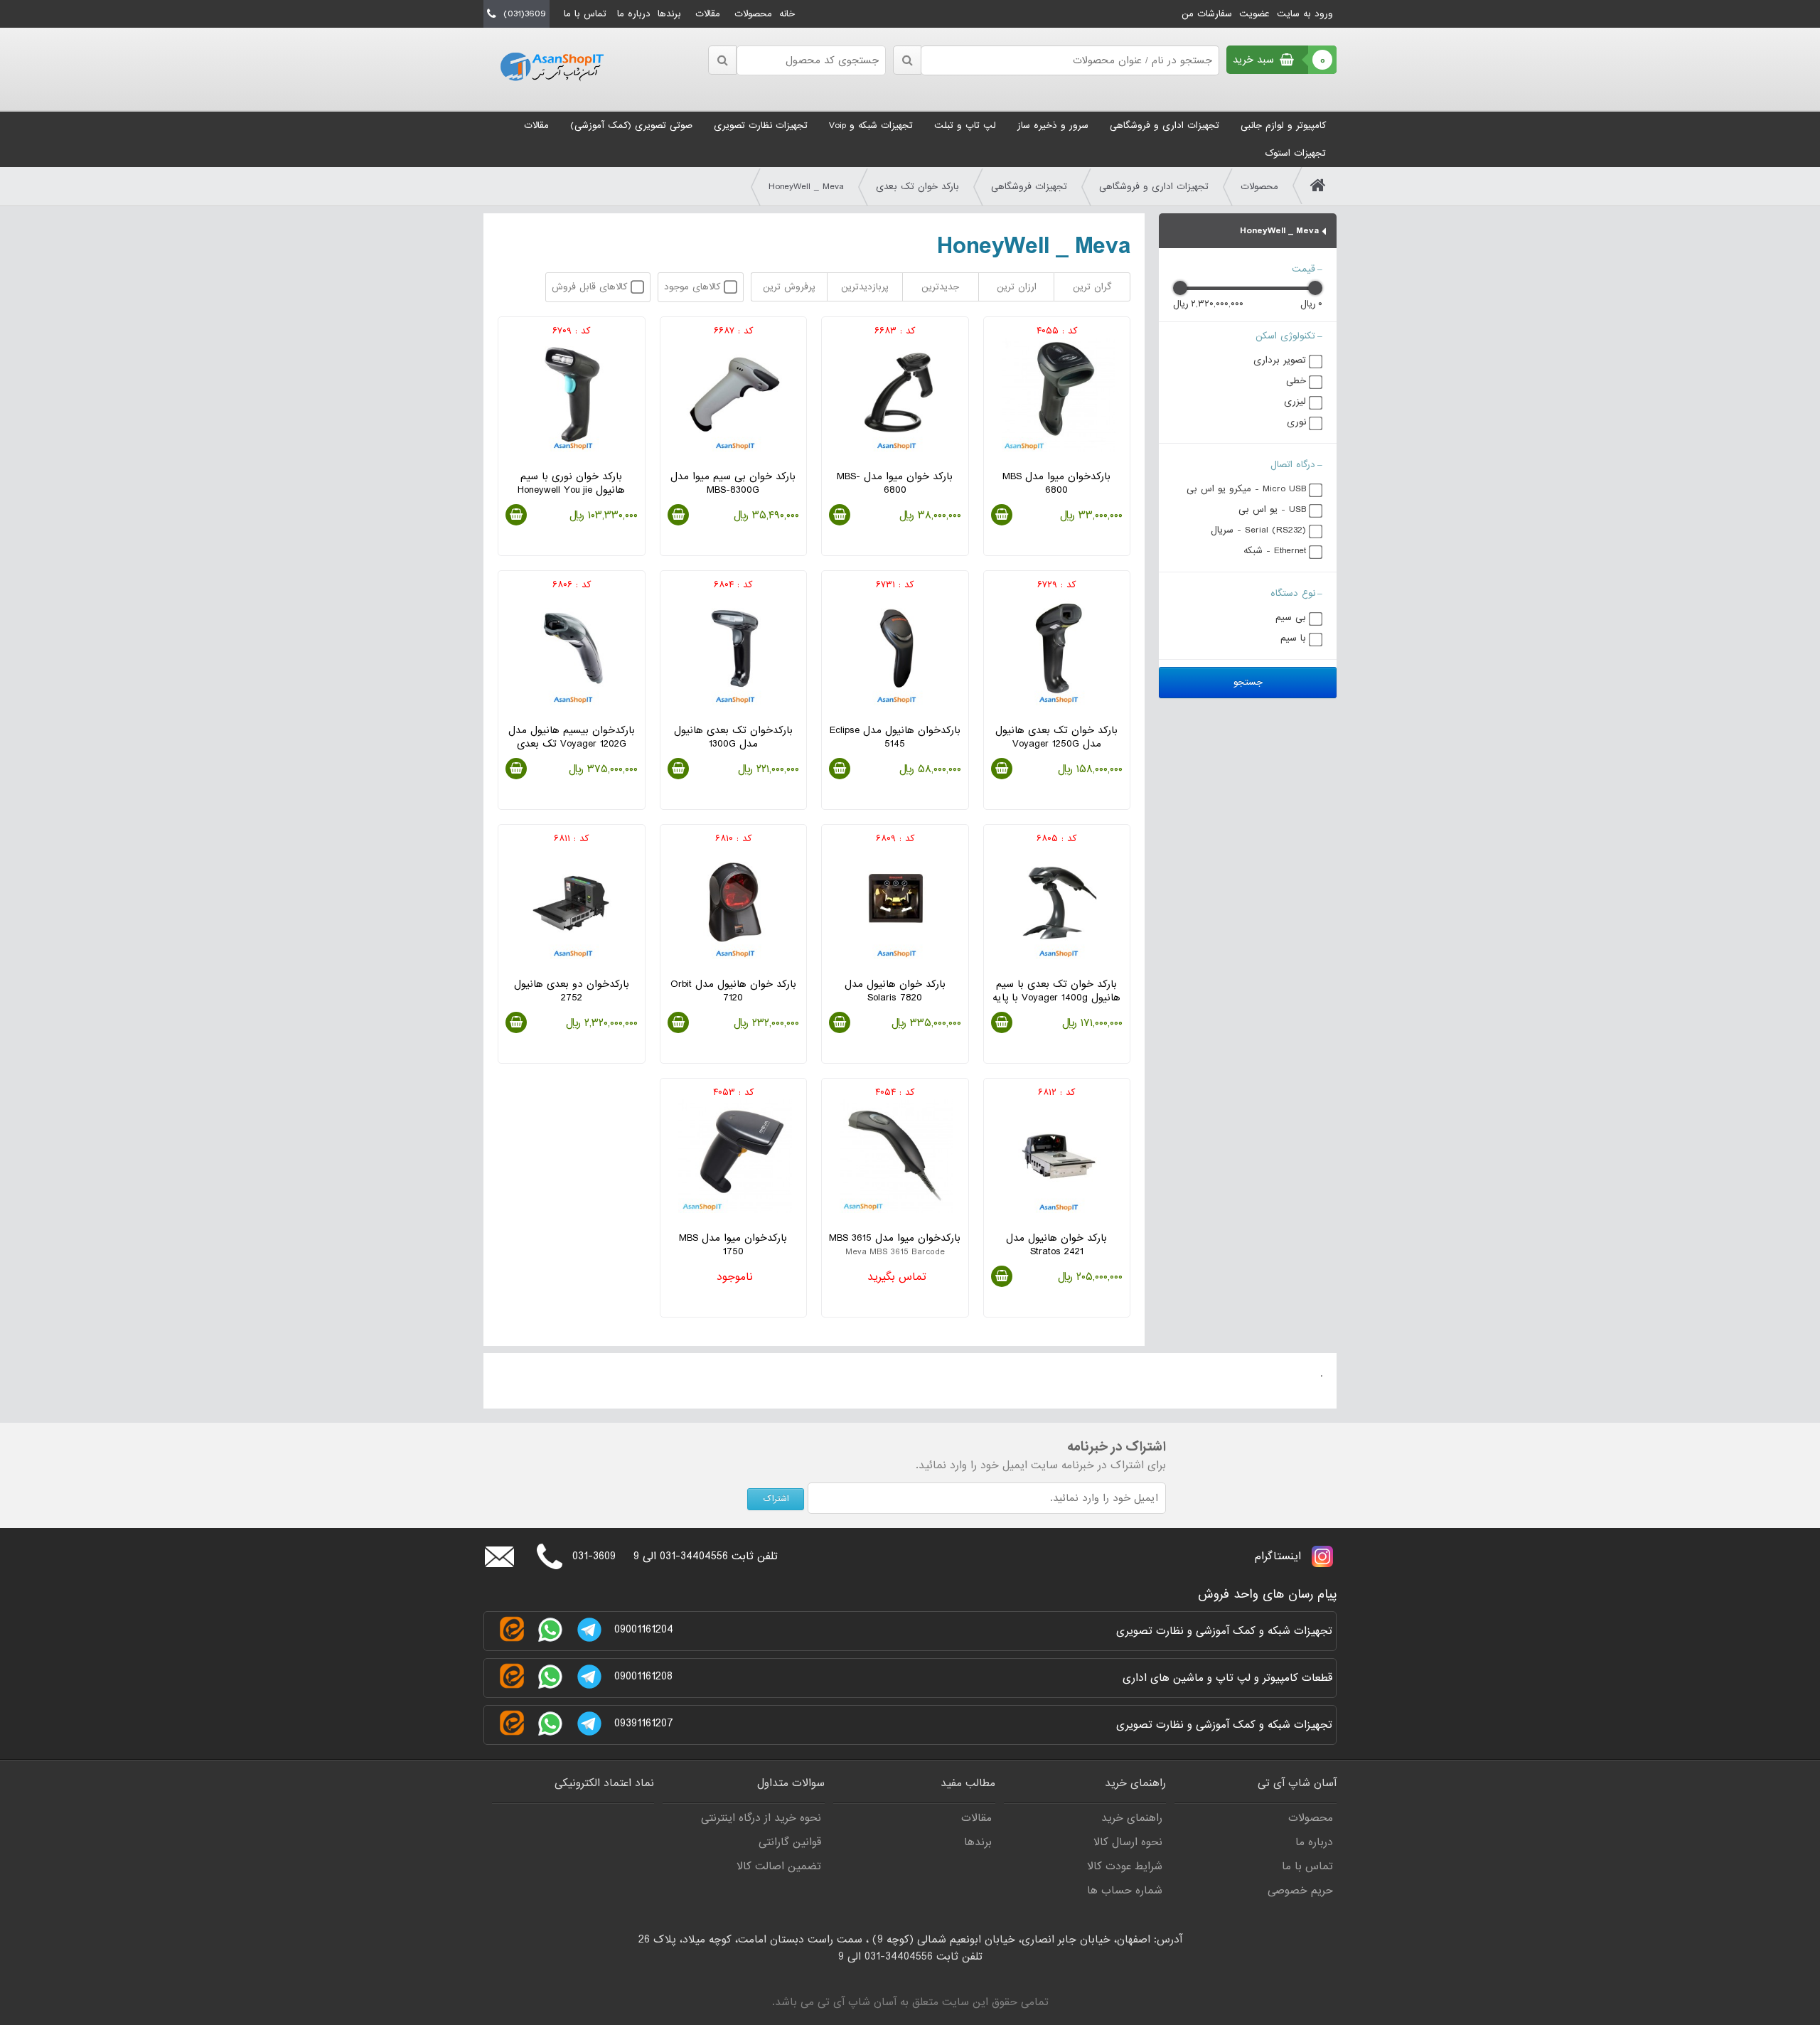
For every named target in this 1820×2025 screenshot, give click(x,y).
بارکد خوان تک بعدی (917, 187)
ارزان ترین (1017, 287)
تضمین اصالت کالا (779, 1866)
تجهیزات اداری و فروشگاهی (1165, 125)
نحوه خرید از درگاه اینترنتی (761, 1818)
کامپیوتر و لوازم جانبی (1283, 125)
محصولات (753, 14)
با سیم (1293, 638)
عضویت (1254, 14)
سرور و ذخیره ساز (1053, 125)
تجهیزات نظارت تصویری (761, 125)
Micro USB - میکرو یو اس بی (1246, 489)
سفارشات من (1207, 14)
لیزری (1295, 401)
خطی (1296, 381)
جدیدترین (940, 287)
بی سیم (1291, 618)
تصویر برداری (1280, 360)
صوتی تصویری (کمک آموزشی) (631, 125)
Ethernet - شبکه (1275, 551)
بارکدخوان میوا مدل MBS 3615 (895, 1251)
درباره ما (634, 14)
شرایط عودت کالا (1125, 1866)
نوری (1296, 422)
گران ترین (1092, 287)
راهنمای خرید (1132, 1818)
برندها (669, 14)
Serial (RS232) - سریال (1258, 530)
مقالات (708, 14)
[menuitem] (1283, 125)
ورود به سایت (1305, 14)
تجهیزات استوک (1295, 153)
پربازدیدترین (865, 287)
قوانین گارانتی (790, 1842)
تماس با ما (585, 14)
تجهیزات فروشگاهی (1029, 187)
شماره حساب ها (1125, 1891)
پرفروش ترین (789, 287)
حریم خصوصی (1300, 1891)
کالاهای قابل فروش (591, 287)
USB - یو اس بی (1272, 509)
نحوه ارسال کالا (1128, 1842)
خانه (787, 14)
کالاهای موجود (694, 287)
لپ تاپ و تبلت (965, 125)
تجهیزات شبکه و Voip (871, 125)
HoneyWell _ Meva (806, 187)
